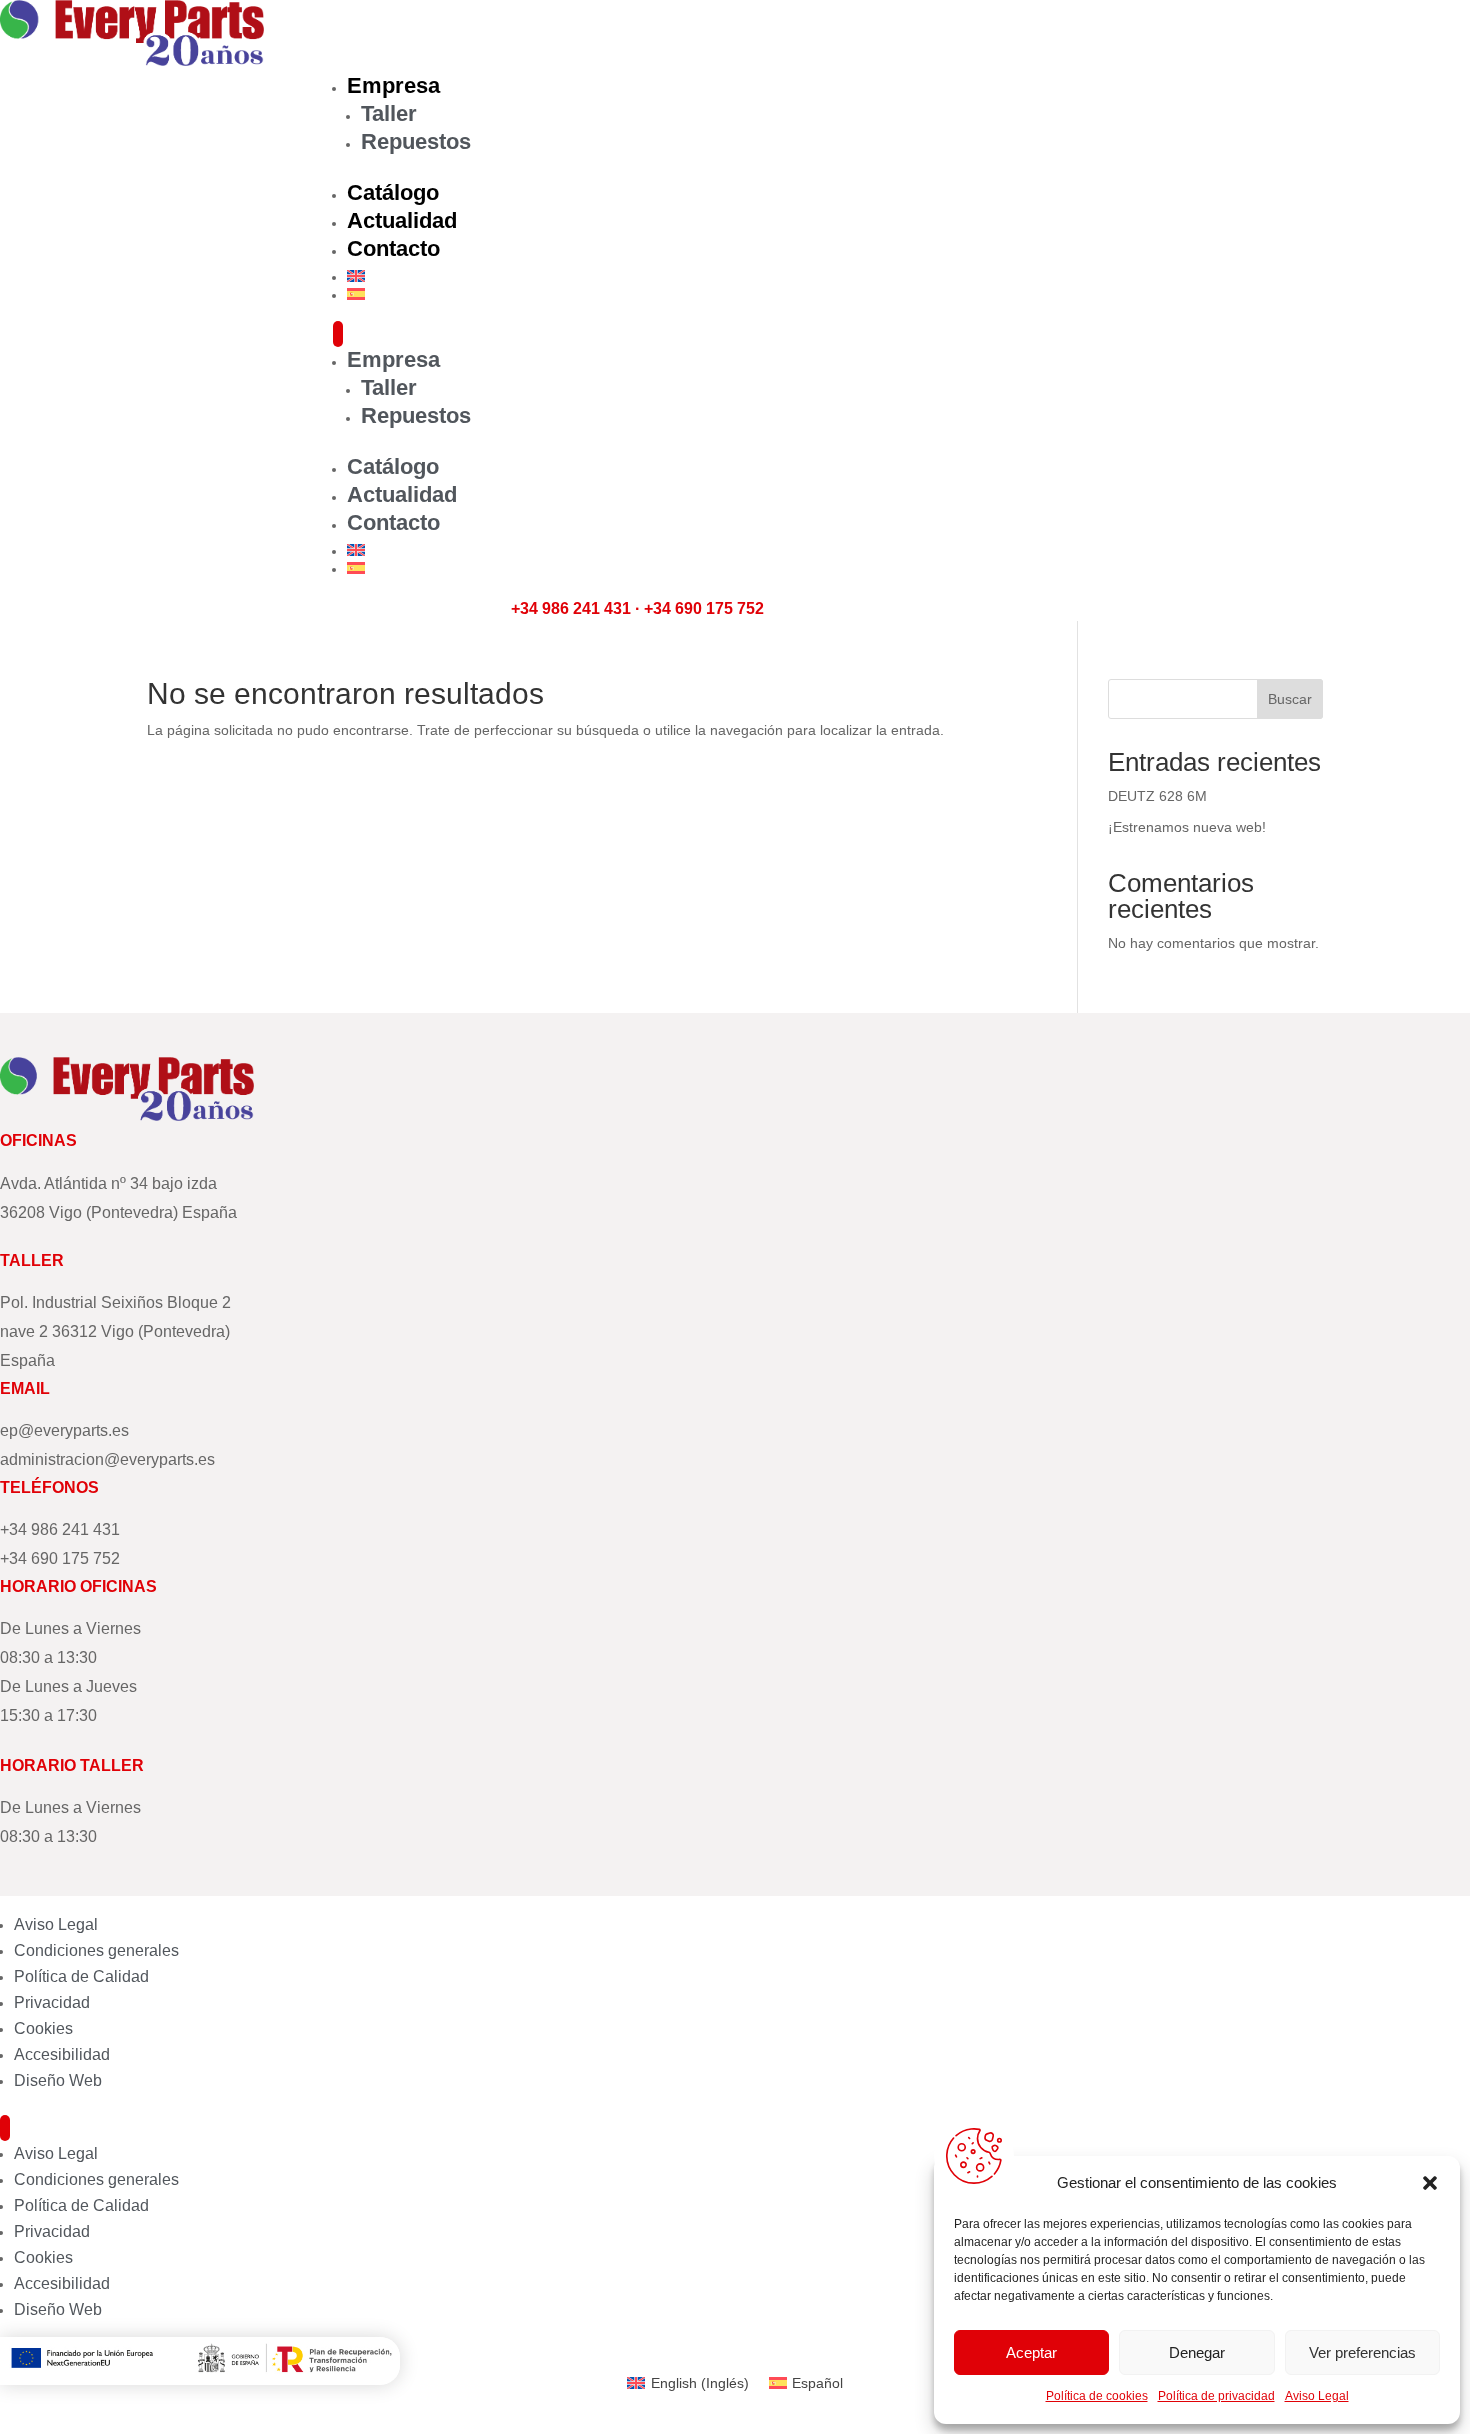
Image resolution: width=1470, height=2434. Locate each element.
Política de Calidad (81, 1976)
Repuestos (416, 141)
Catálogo (393, 192)
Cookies (43, 2028)
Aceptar (1031, 2352)
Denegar (1197, 2352)
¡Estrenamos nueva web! (1187, 827)
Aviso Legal (1317, 2396)
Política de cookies (1097, 2396)
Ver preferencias (1362, 2352)
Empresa (393, 85)
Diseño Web (58, 2080)
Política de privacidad (1216, 2396)
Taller (389, 113)
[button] (1430, 2183)
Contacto (393, 248)
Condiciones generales (96, 1950)
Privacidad (52, 2002)
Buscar (1290, 699)
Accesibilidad (62, 2054)
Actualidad (402, 220)
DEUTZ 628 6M (1157, 796)
